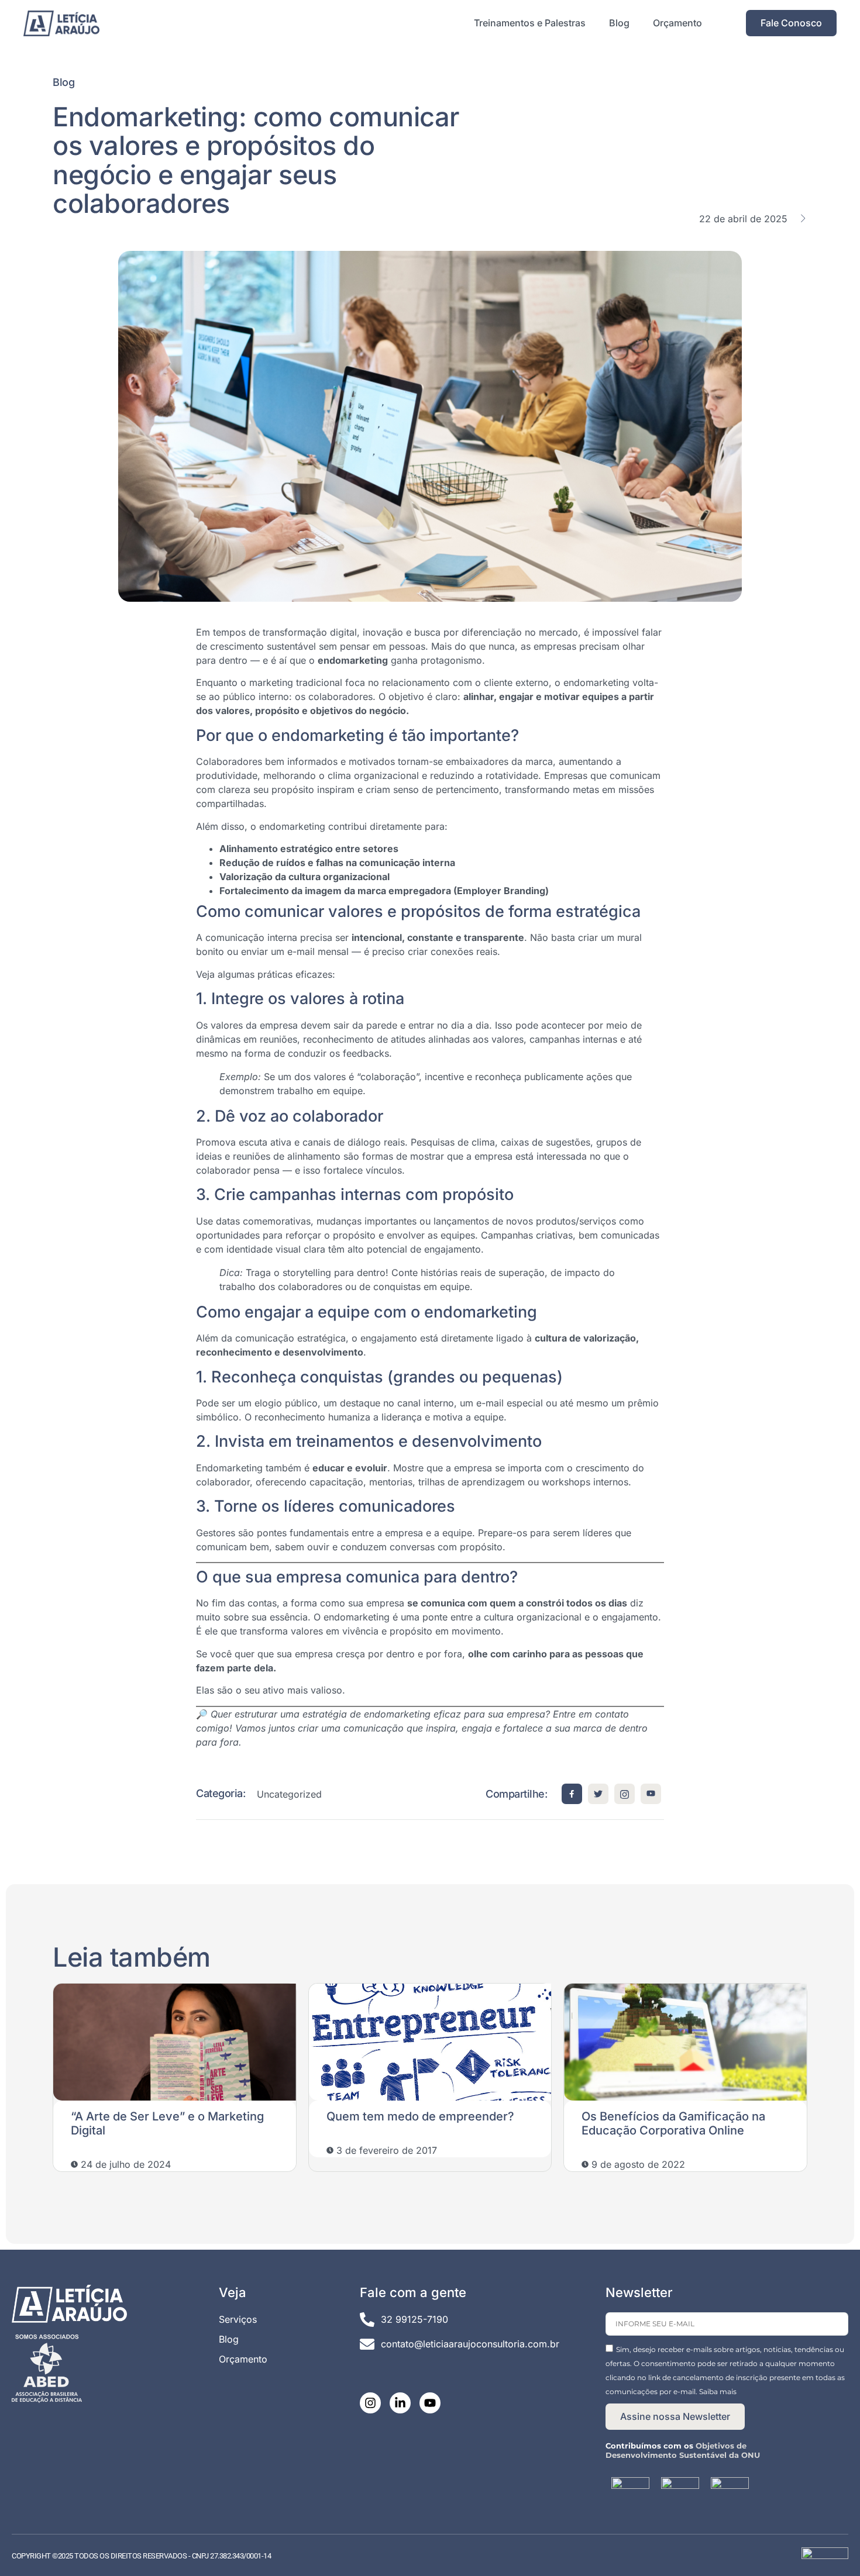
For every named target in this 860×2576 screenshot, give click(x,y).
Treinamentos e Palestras (530, 23)
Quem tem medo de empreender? (420, 2116)
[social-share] (572, 1794)
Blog (619, 23)
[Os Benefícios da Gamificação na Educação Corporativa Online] (685, 2042)
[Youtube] (430, 2403)
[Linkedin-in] (400, 2403)
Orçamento (677, 23)
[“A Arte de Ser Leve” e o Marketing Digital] (175, 2042)
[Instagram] (370, 2403)
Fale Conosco (791, 23)
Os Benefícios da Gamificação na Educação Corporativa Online (673, 2123)
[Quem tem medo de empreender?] (430, 2042)
